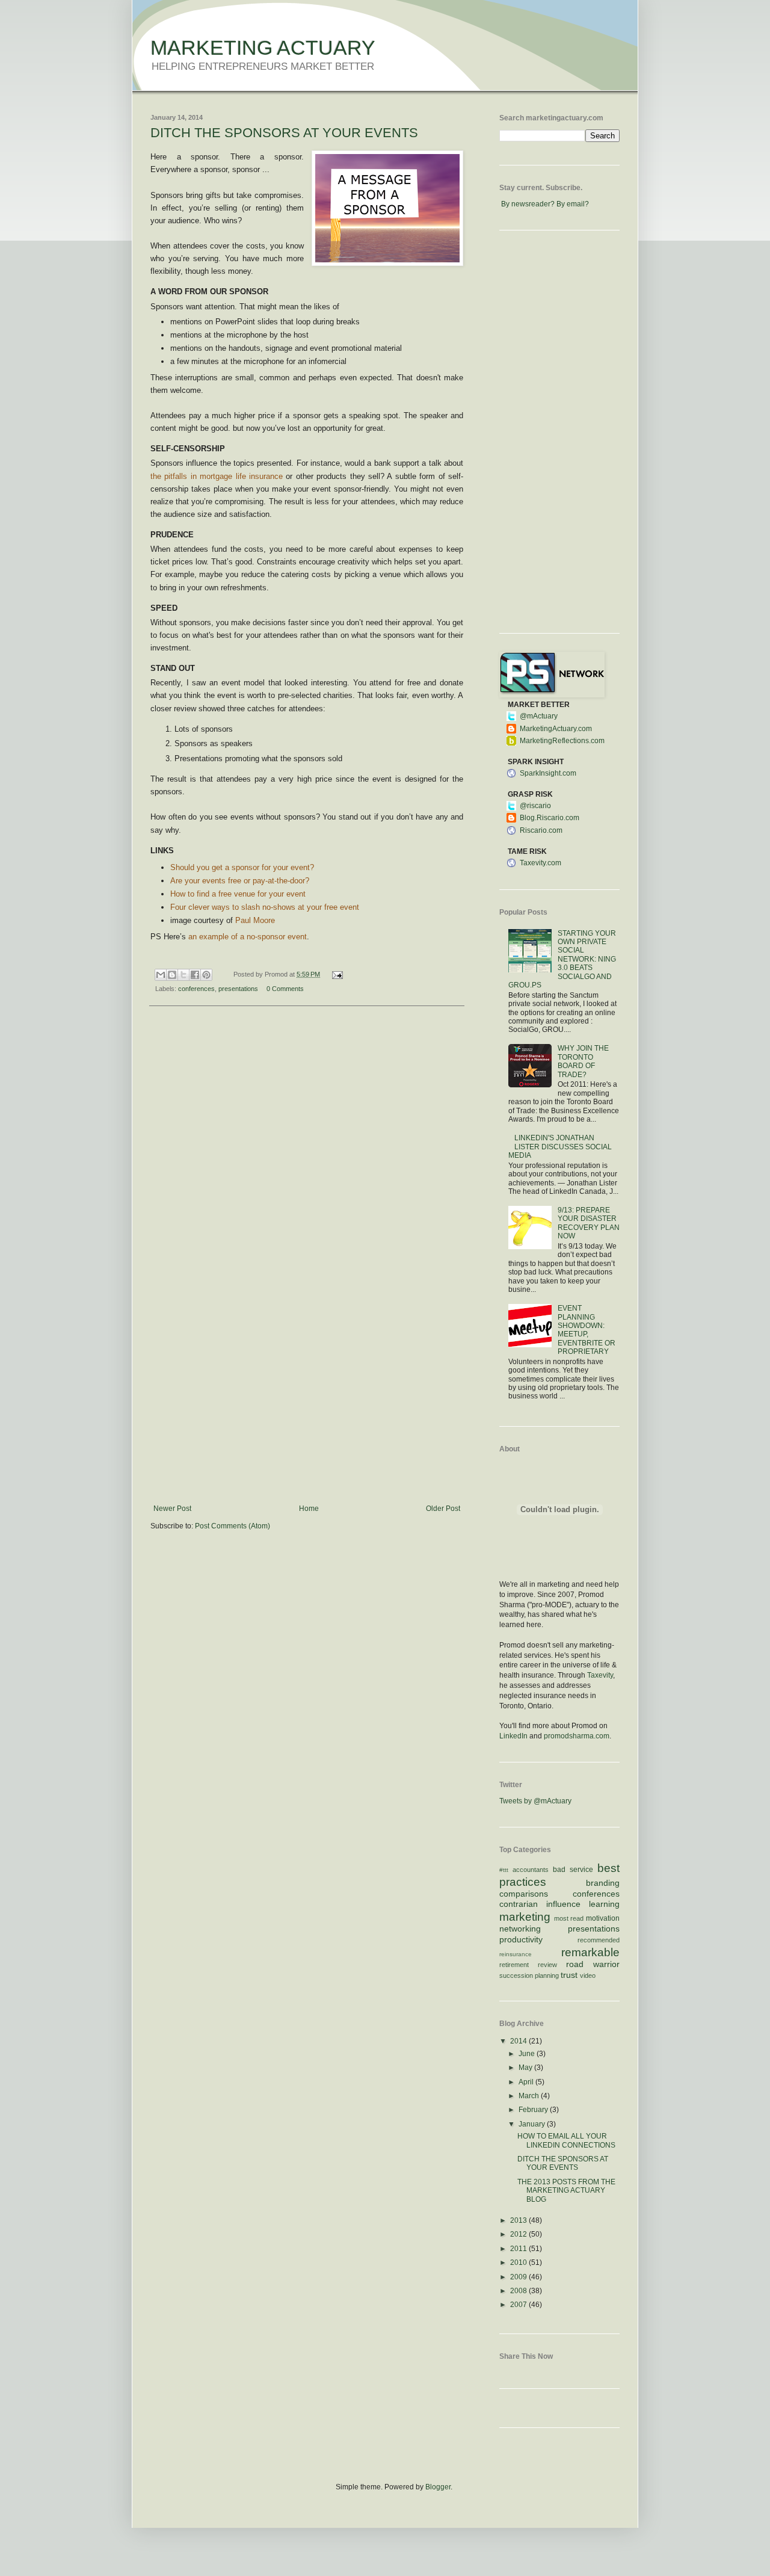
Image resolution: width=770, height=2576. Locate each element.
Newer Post (172, 1509)
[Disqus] (307, 1172)
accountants (531, 1870)
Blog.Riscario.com (550, 818)
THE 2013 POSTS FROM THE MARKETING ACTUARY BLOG (566, 2191)
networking (520, 1929)
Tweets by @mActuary (535, 1801)
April (527, 2082)
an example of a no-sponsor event (248, 937)
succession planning (529, 1975)
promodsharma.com (577, 1736)
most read (569, 1918)
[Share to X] (183, 975)
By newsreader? (528, 204)
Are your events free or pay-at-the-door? (240, 881)
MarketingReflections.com (562, 741)
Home (309, 1509)
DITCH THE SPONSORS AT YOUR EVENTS (284, 133)
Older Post (443, 1509)
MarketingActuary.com (556, 729)
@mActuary (539, 716)
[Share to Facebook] (195, 975)
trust (569, 1975)
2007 (519, 2305)
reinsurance (516, 1954)
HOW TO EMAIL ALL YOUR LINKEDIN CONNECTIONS (566, 2140)
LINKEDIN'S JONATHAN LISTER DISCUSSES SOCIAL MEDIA (560, 1147)
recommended (599, 1940)
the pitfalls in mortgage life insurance (217, 476)
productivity (521, 1939)
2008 (519, 2291)
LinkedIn (513, 1736)
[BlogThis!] (172, 975)
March (530, 2096)
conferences (196, 989)
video (588, 1975)
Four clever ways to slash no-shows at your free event (265, 907)
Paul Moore (255, 920)
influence (563, 1904)
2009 (519, 2277)
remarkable (590, 1952)
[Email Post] (335, 974)
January (533, 2124)
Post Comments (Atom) (233, 1526)
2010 (519, 2262)
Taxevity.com (541, 863)
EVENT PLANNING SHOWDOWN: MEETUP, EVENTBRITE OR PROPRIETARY (587, 1330)
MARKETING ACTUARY (263, 48)
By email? (573, 204)
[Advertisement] (307, 1414)
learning (604, 1904)
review (547, 1965)
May (526, 2068)
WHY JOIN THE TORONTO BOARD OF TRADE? (583, 1061)
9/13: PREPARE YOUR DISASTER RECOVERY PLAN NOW (589, 1223)
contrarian (519, 1904)
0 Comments (285, 989)
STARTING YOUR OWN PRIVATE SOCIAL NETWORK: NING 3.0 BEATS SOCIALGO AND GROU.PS (562, 959)
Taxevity (600, 1675)
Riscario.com (541, 830)
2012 (519, 2234)
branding (603, 1883)
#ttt (504, 1870)
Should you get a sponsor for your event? (242, 867)
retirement (514, 1965)
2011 (519, 2249)
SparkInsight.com (548, 773)
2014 (519, 2041)
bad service (573, 1870)
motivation (603, 1918)
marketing (525, 1917)
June (528, 2054)
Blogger (438, 2487)
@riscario (535, 806)
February (534, 2110)
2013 (519, 2220)
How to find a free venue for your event (238, 894)
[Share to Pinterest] (206, 975)
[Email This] (161, 975)
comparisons (524, 1894)
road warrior (593, 1964)
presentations (238, 989)
